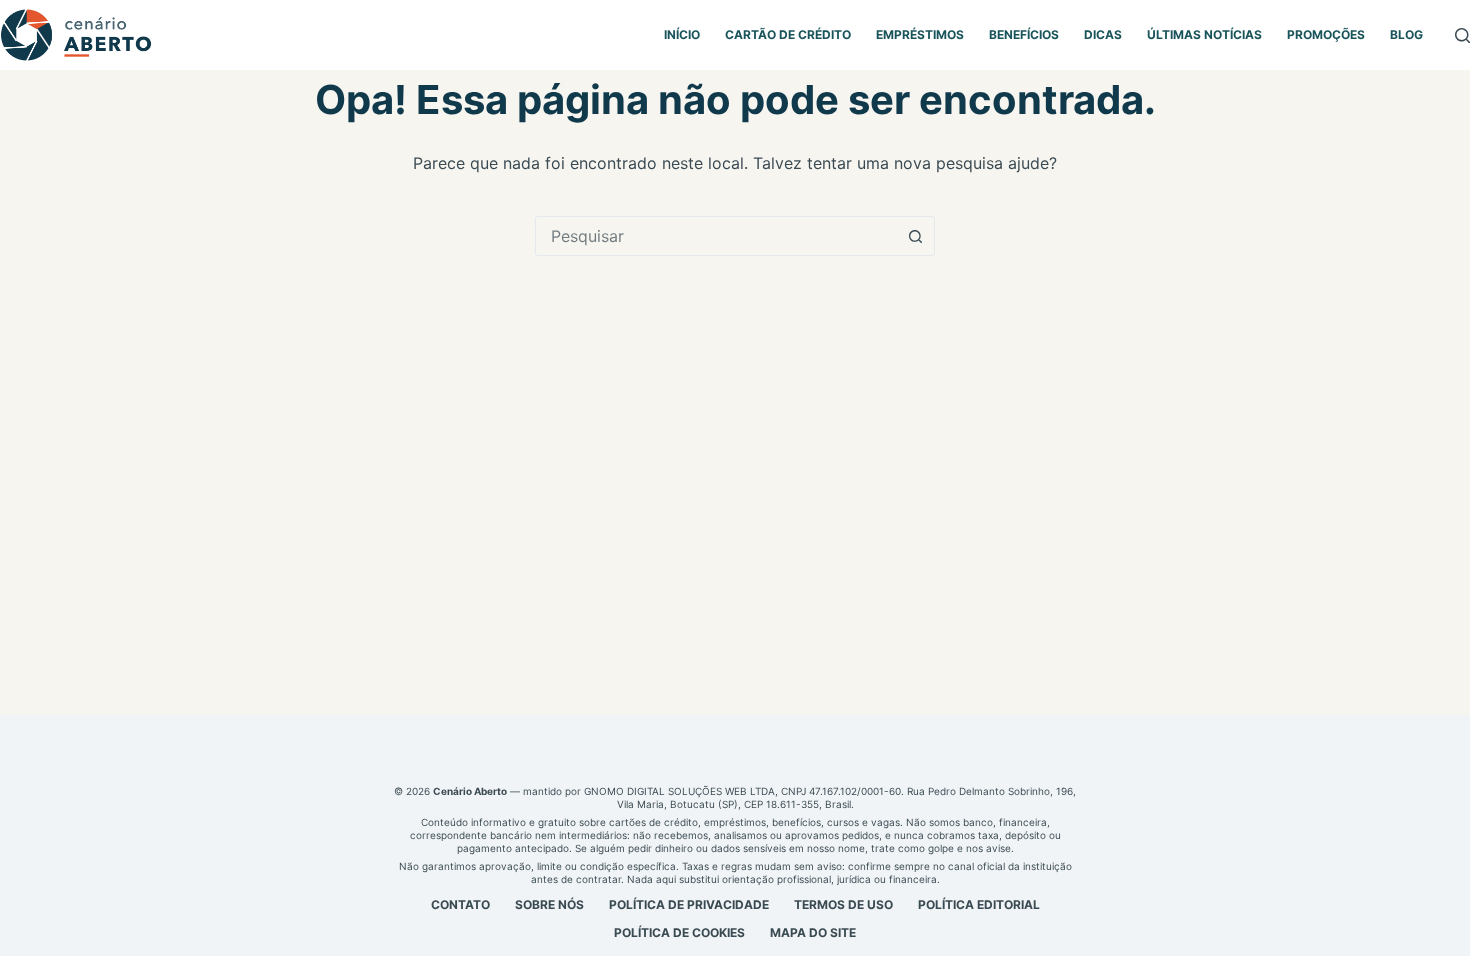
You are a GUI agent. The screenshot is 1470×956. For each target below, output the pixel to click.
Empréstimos (920, 34)
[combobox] (716, 236)
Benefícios (1024, 34)
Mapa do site (813, 932)
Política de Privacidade (689, 904)
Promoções (1326, 34)
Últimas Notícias (1204, 34)
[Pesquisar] (1462, 35)
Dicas (1103, 34)
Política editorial (979, 904)
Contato (460, 904)
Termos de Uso (843, 904)
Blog (1406, 34)
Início (682, 34)
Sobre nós (549, 904)
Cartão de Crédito (788, 34)
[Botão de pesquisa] (915, 236)
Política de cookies (679, 932)
